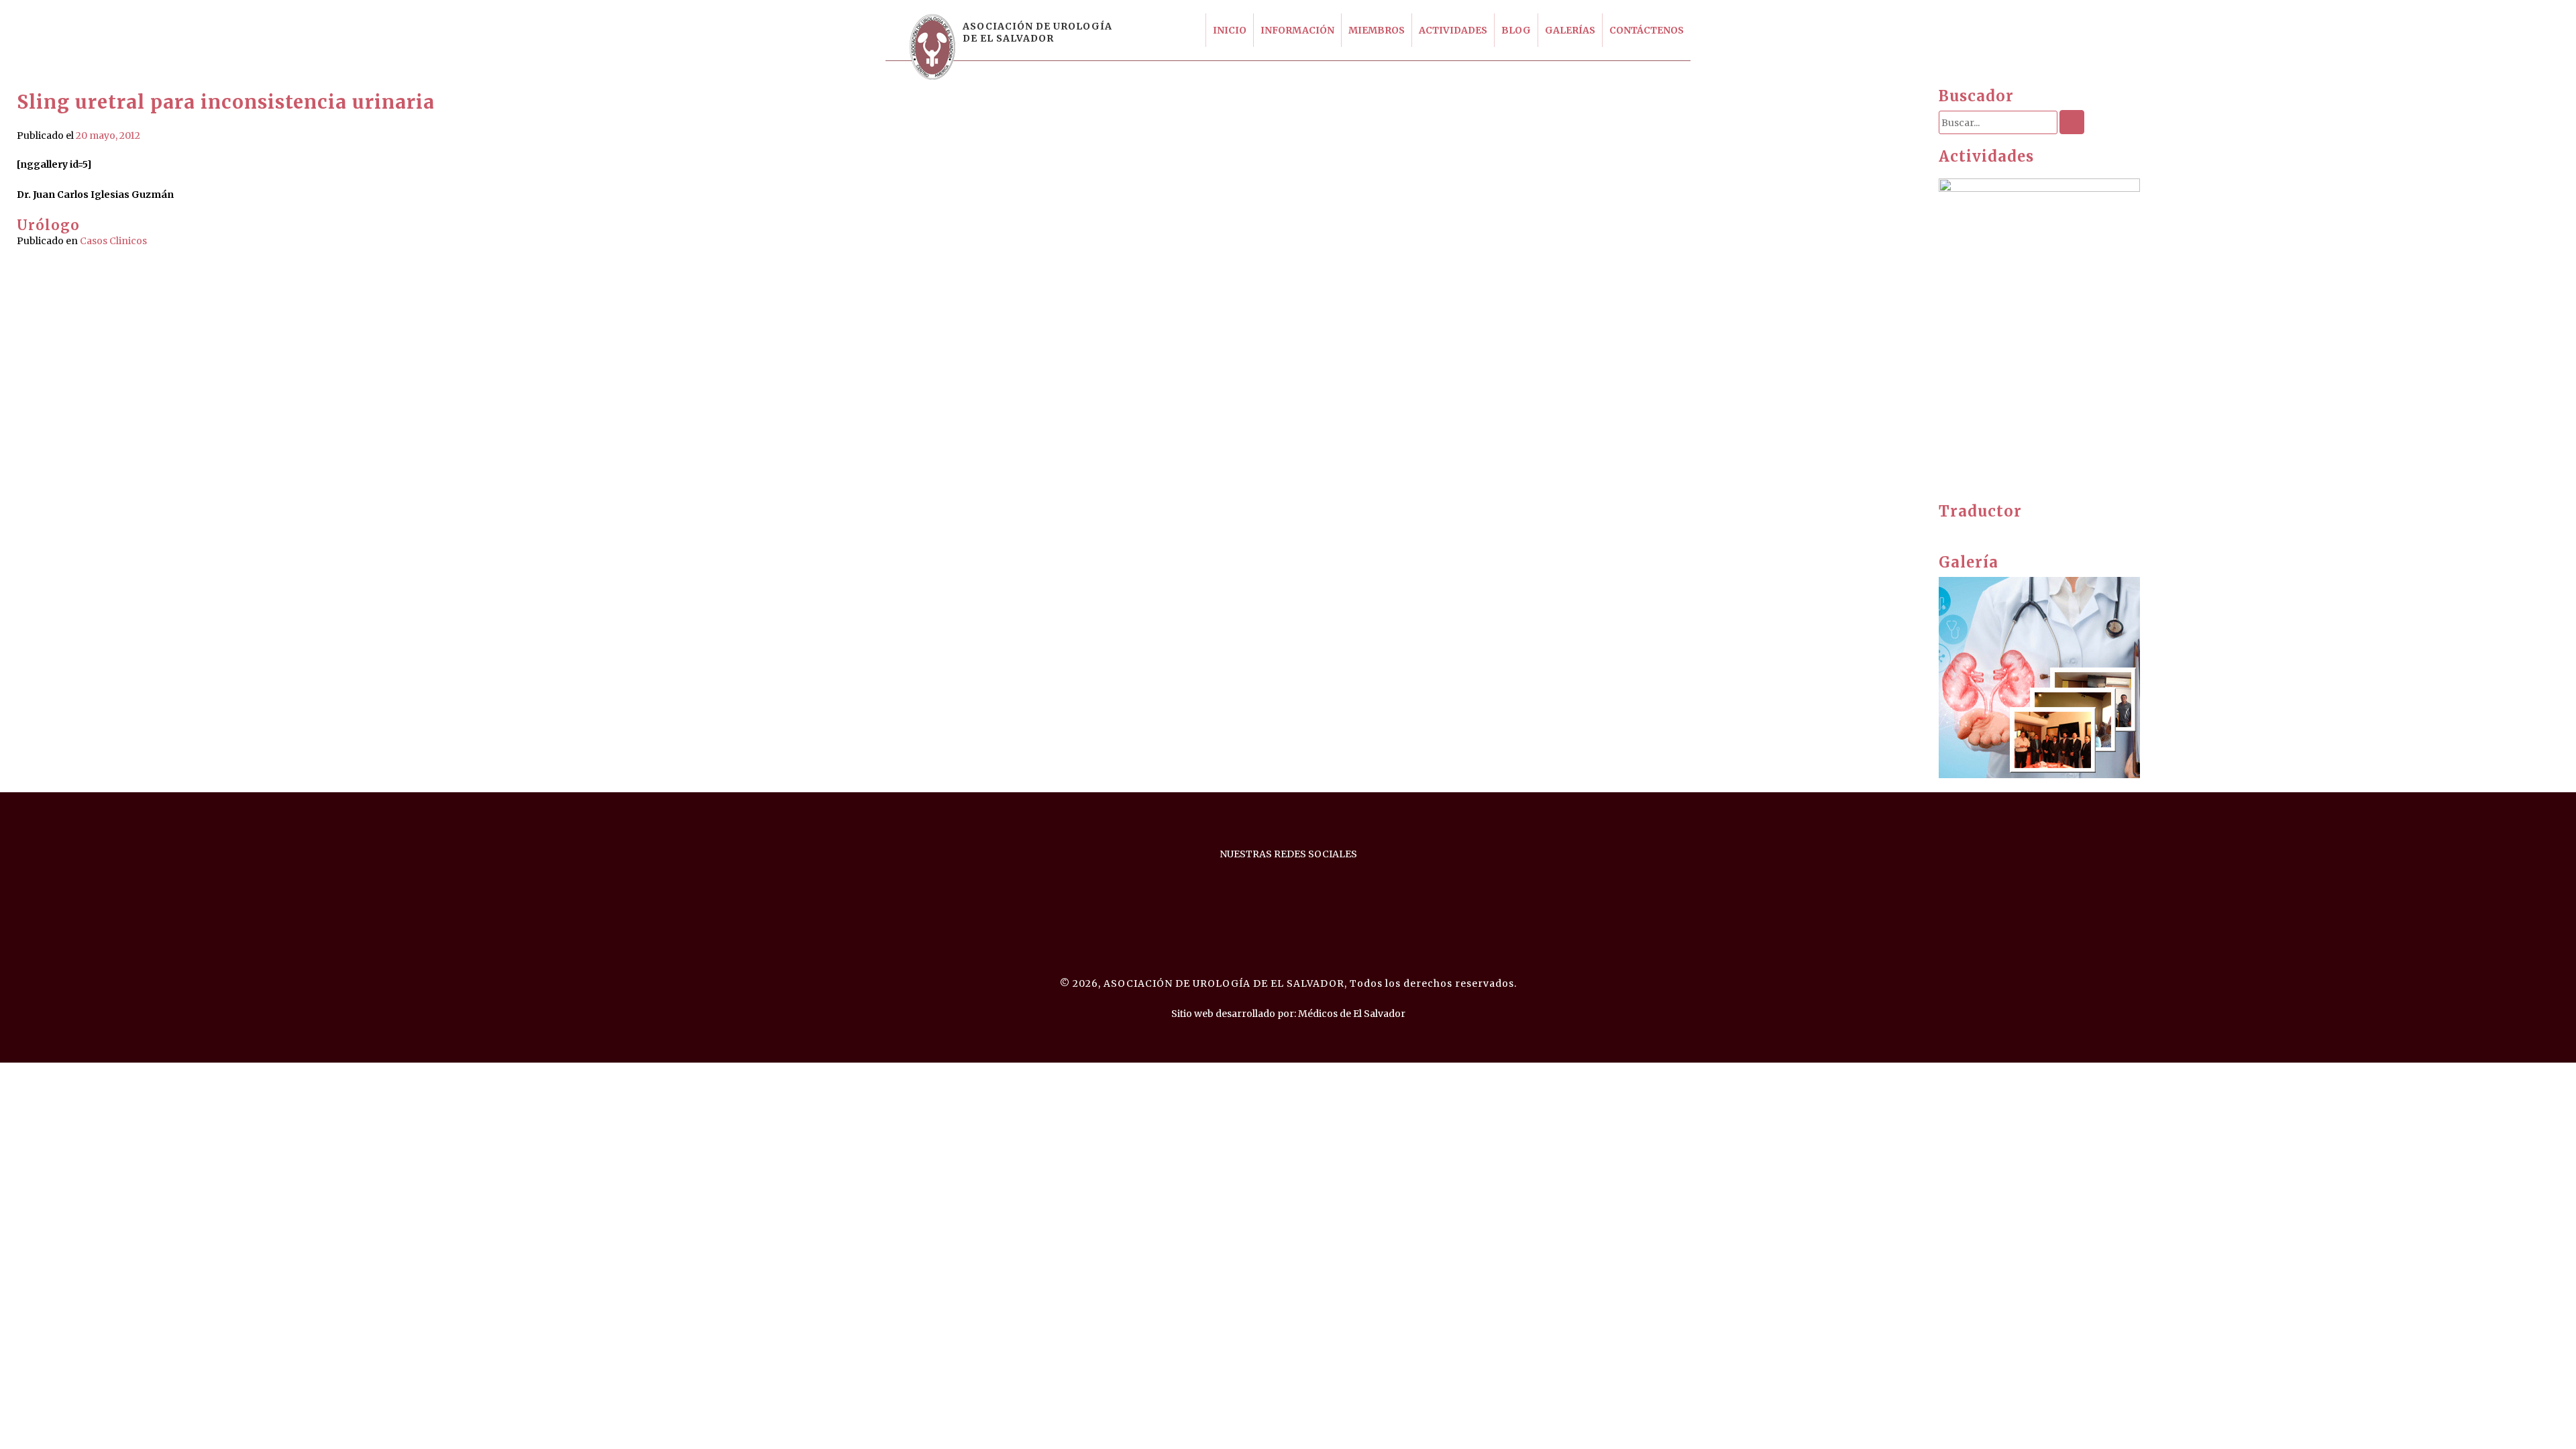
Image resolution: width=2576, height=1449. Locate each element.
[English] (1945, 531)
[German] (1972, 531)
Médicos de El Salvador (1352, 1014)
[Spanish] (1985, 531)
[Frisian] (1958, 531)
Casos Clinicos (113, 241)
